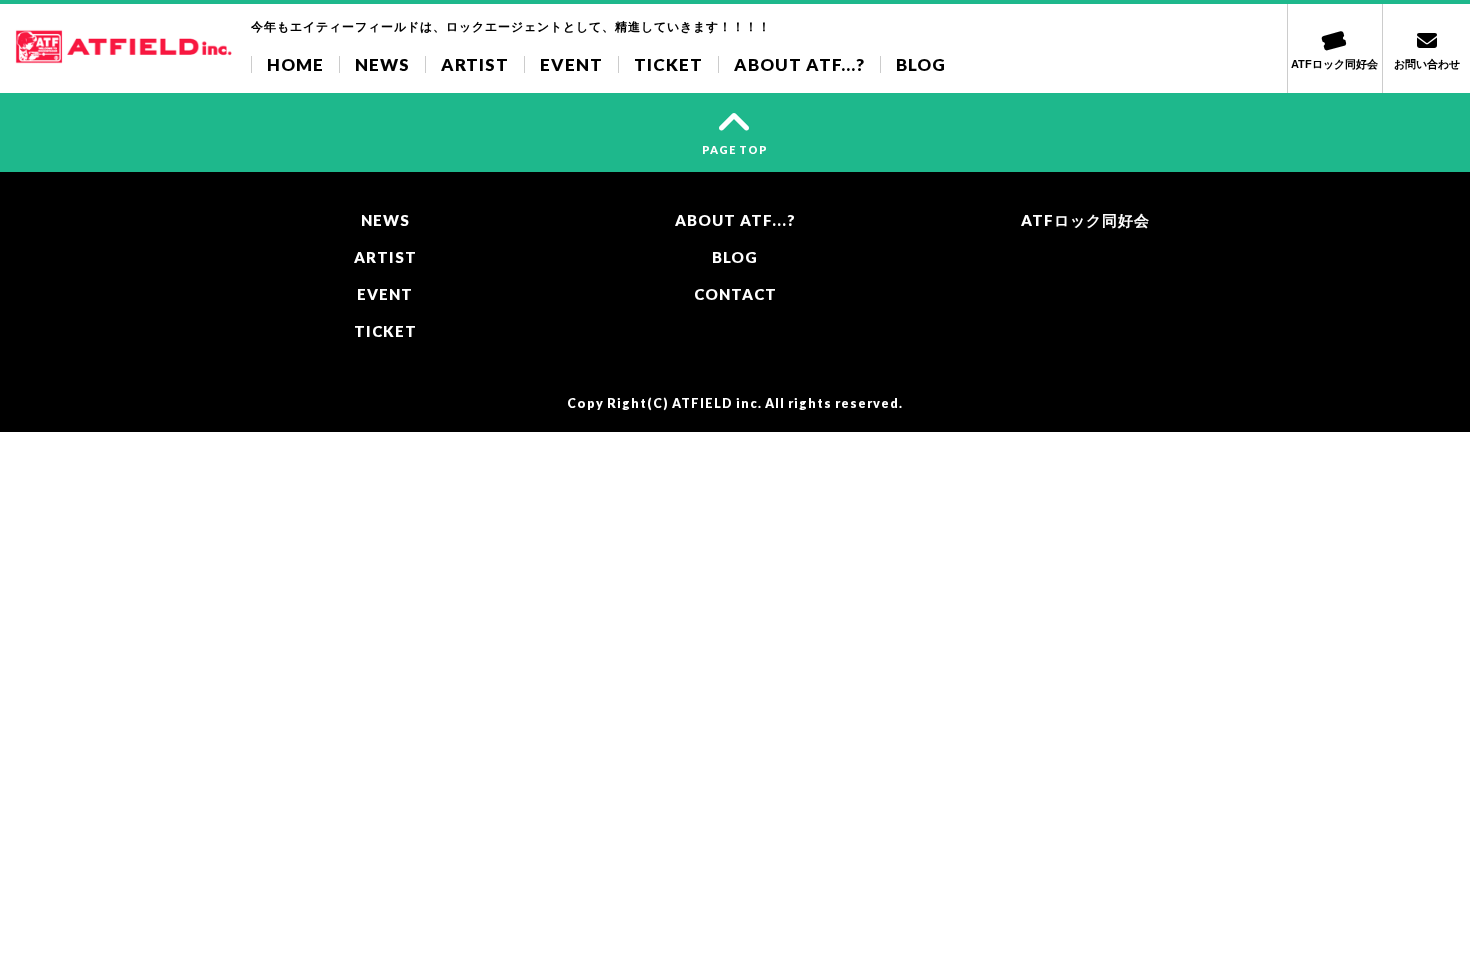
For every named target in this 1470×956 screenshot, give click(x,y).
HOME (295, 64)
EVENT (571, 64)
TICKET (668, 64)
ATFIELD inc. (717, 403)
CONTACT (735, 294)
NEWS (382, 64)
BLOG (921, 64)
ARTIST (475, 64)
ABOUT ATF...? (799, 64)
